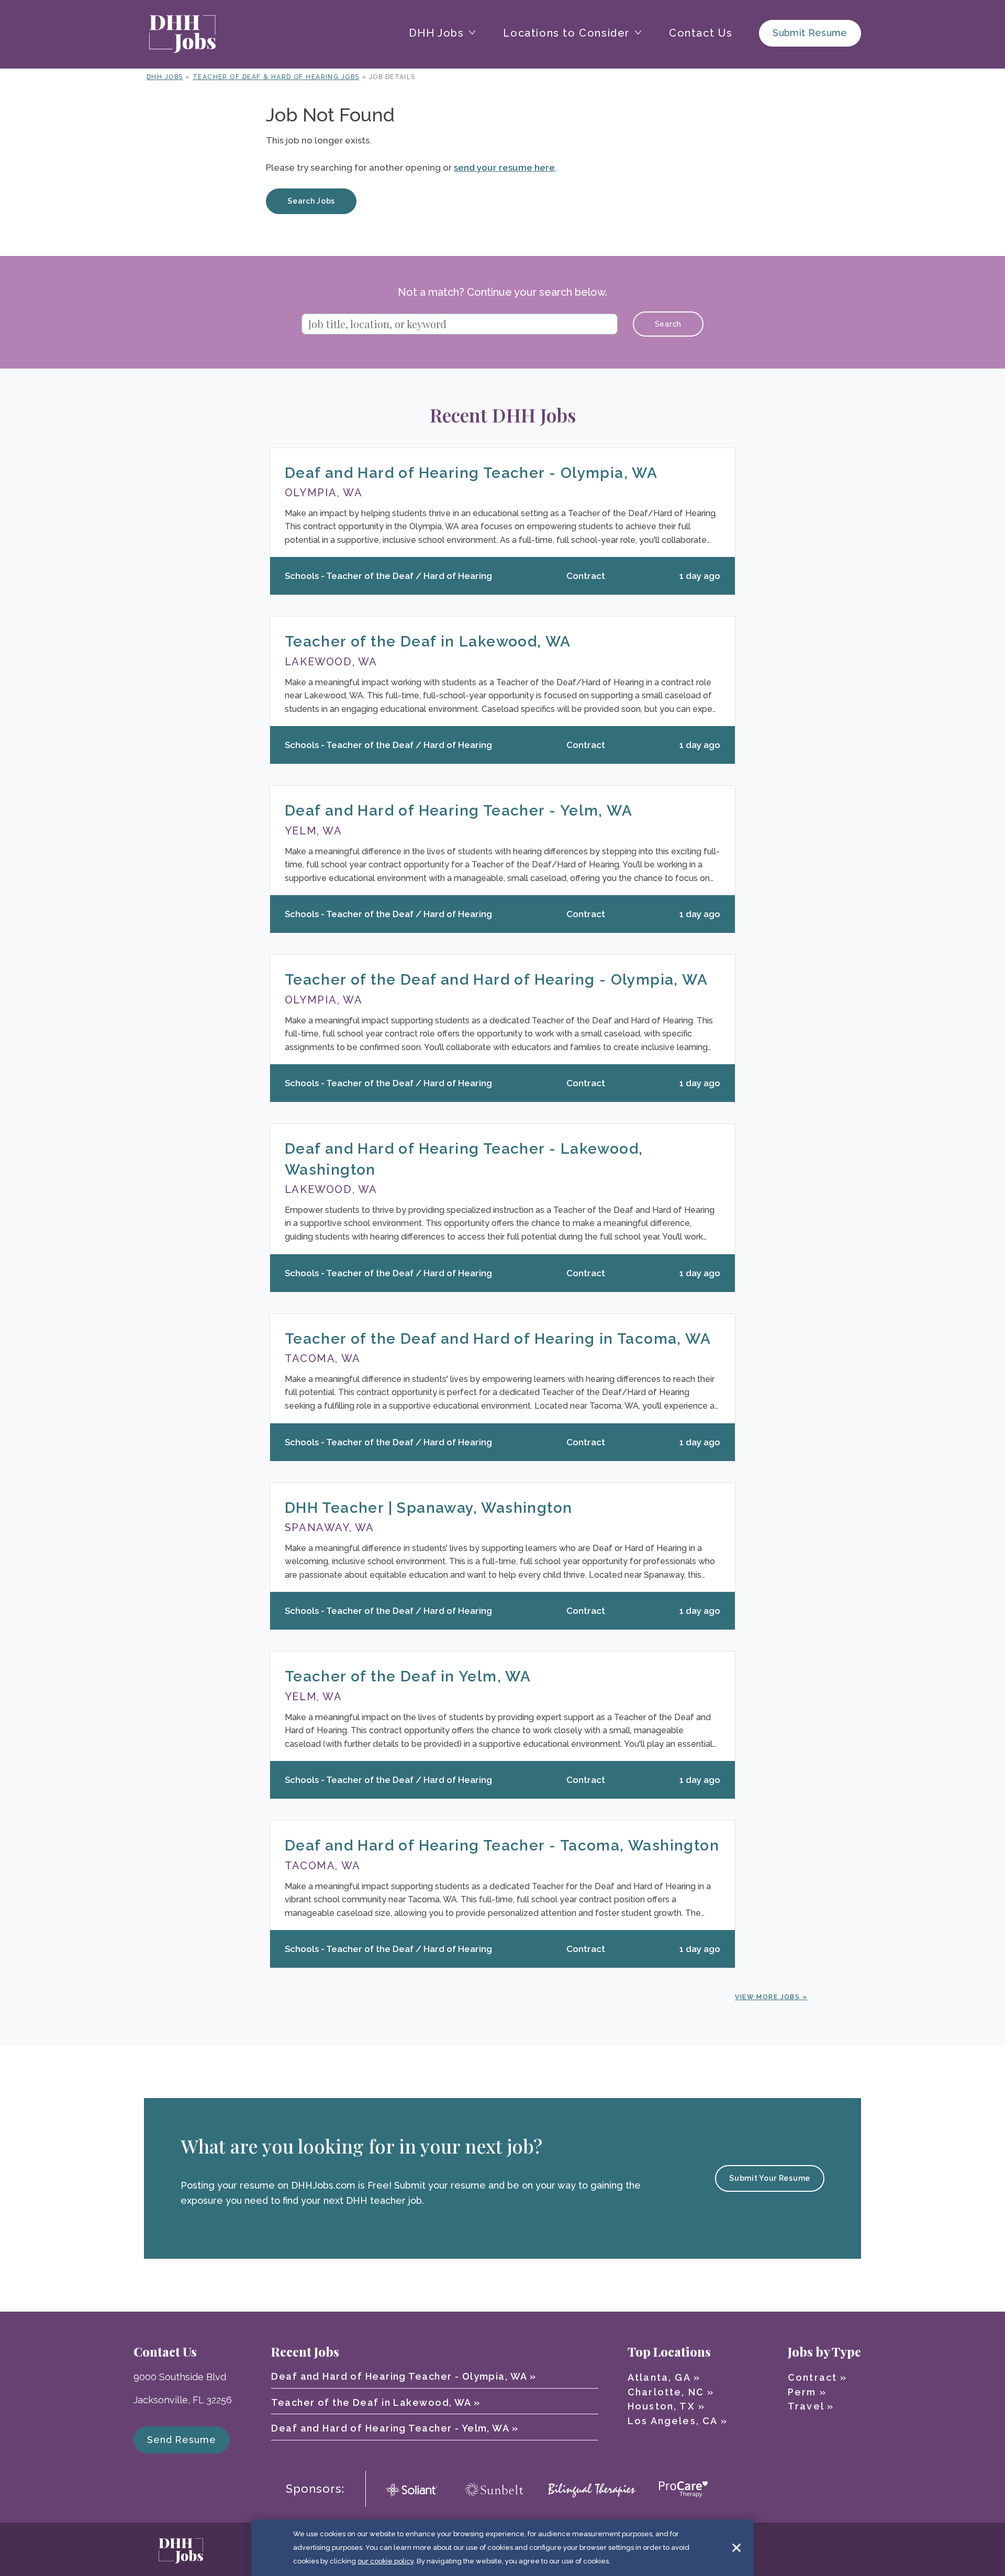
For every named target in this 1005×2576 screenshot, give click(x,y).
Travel (806, 2406)
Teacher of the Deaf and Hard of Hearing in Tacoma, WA (498, 1339)
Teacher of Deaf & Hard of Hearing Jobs (276, 77)
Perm (802, 2392)
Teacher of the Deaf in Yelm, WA (408, 1676)
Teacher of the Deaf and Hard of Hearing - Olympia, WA (496, 980)
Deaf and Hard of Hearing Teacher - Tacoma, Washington (502, 1845)
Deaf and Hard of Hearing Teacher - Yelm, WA (459, 811)
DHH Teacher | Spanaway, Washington (429, 1508)
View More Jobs (767, 1997)
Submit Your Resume (770, 2178)
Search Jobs (311, 201)
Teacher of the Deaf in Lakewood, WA (428, 642)
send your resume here (504, 168)
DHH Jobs (165, 77)
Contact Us (701, 33)
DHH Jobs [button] (437, 33)
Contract (812, 2377)
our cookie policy (386, 2561)
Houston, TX (661, 2406)
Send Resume (182, 2440)
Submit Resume (810, 33)
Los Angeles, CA (672, 2421)
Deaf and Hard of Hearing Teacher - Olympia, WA (471, 473)
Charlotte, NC (666, 2392)
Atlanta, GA (659, 2377)
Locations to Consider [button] (566, 33)
